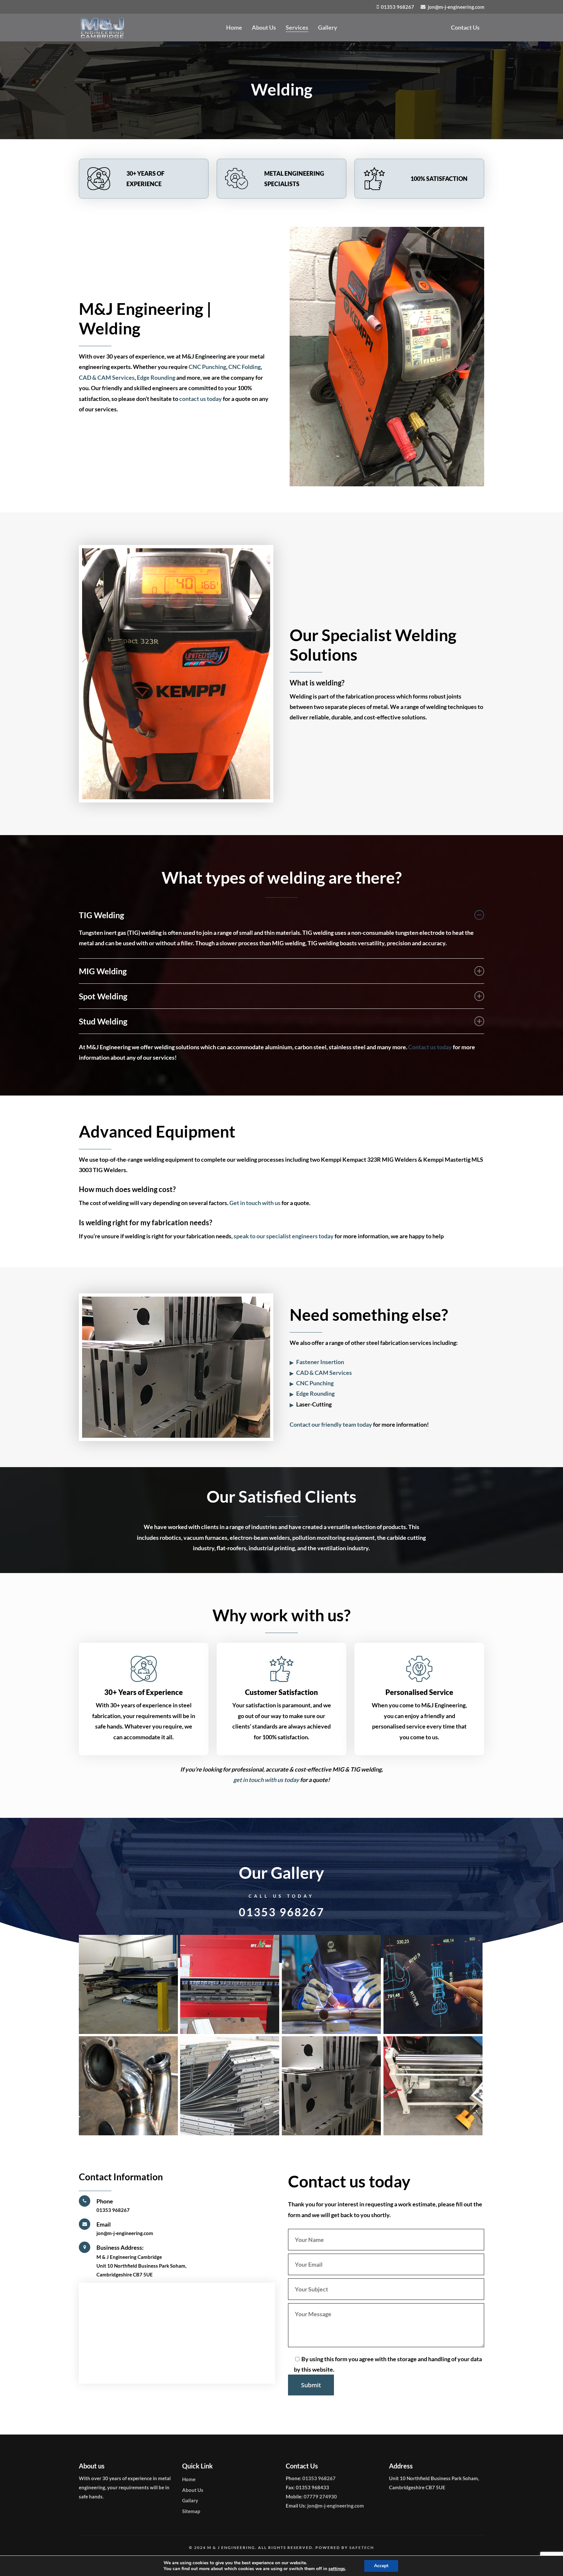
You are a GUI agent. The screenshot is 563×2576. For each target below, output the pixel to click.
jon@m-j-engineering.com (125, 2233)
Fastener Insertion (320, 1362)
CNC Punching (207, 367)
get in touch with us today (266, 1780)
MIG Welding (103, 971)
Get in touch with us (255, 1203)
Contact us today (430, 1047)
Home (189, 2479)
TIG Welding (101, 915)
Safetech (362, 2547)
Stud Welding (103, 1021)
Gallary (190, 2500)
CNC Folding (245, 367)
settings (337, 2569)
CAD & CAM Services (107, 377)
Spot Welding (103, 996)
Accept (381, 2566)
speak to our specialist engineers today (284, 1236)
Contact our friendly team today (331, 1424)
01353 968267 (282, 1912)
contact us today (201, 399)
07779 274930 (320, 2496)
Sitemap (191, 2511)
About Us (193, 2490)
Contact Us (465, 27)
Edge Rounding (156, 377)
